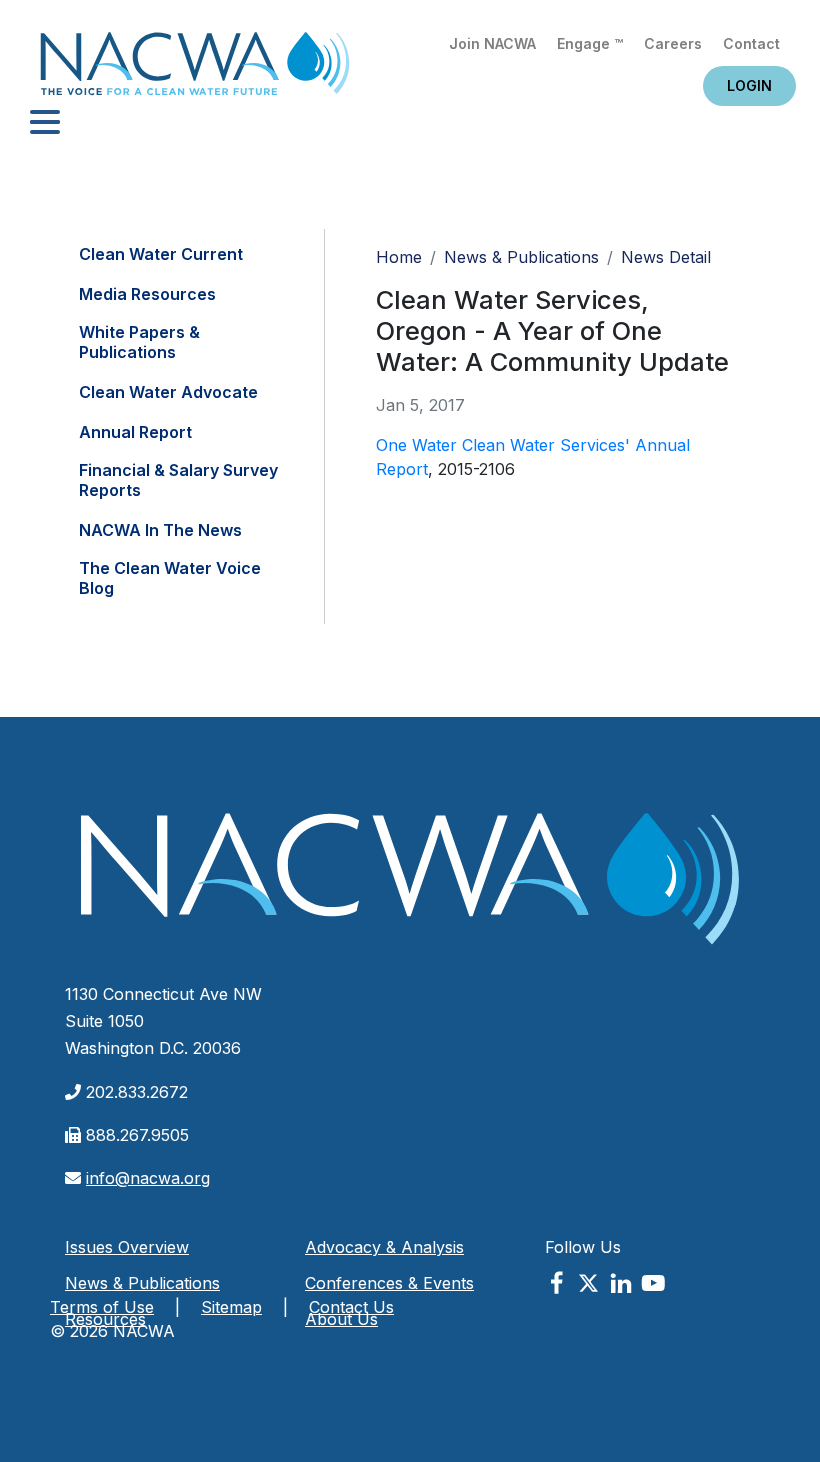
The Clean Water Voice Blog (170, 578)
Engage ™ (590, 43)
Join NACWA (492, 43)
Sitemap (231, 1307)
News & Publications (521, 257)
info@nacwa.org (148, 1178)
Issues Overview (127, 1247)
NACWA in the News (160, 530)
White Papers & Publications (139, 342)
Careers (673, 43)
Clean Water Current (161, 254)
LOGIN (749, 85)
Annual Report (135, 432)
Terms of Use (102, 1307)
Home (195, 69)
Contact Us (351, 1307)
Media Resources (147, 294)
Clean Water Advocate (168, 392)
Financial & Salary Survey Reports (178, 480)
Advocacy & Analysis (384, 1247)
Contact (751, 43)
